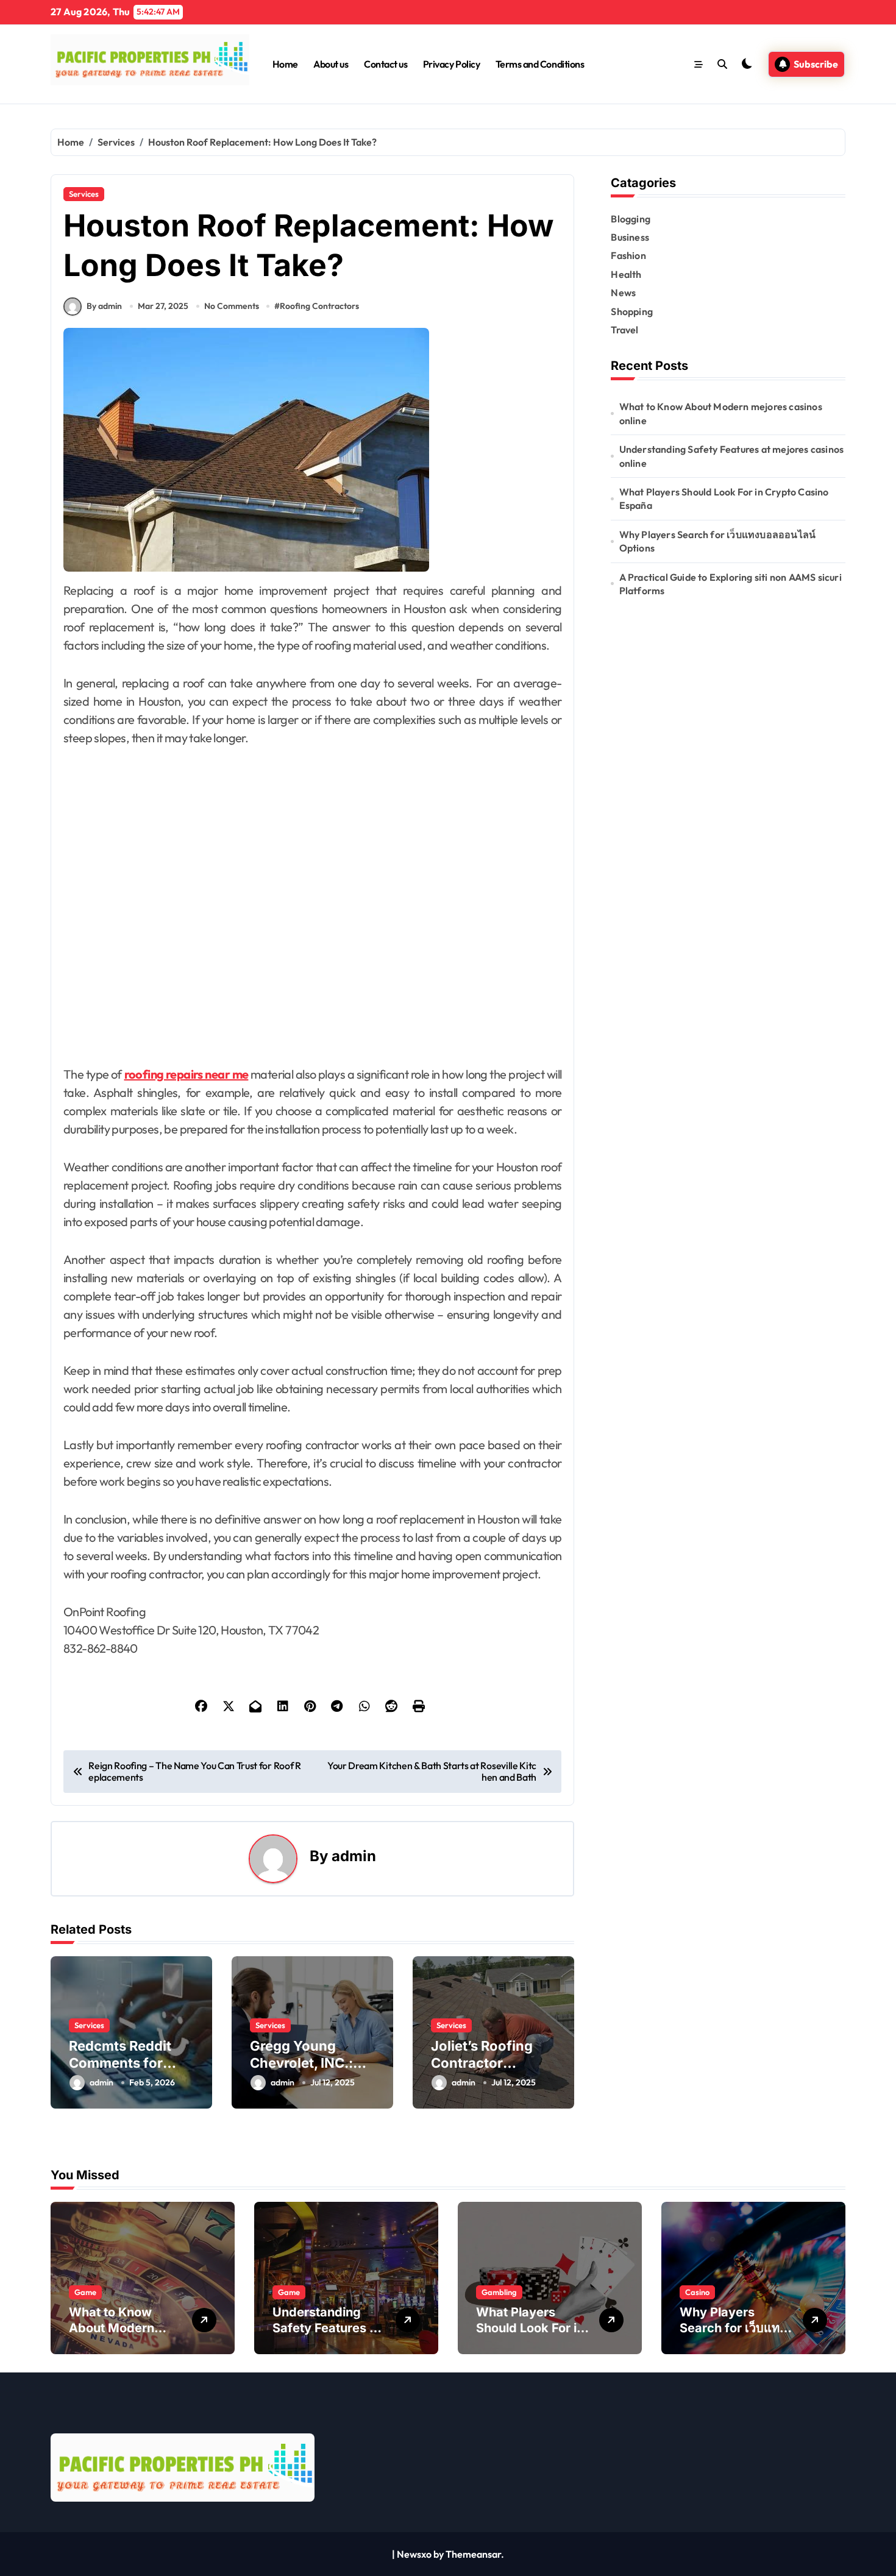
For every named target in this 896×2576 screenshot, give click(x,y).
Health (626, 274)
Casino (697, 2292)
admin (354, 1856)
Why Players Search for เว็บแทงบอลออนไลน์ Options (718, 541)
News (623, 293)
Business (630, 237)
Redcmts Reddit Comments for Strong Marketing (126, 2063)
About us (331, 64)
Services (84, 194)
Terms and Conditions (540, 64)
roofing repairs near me (187, 1074)
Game (85, 2292)
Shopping (632, 311)
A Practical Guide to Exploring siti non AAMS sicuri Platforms (731, 584)
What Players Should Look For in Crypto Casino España (724, 499)
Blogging (631, 219)
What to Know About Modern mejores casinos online (721, 413)
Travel (624, 330)
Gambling (499, 2292)
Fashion (628, 255)
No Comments (232, 306)
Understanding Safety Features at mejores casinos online (732, 456)
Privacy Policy (451, 64)
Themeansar (473, 2554)
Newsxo (414, 2554)
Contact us (386, 64)
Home (285, 64)
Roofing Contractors (319, 306)
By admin (104, 306)
